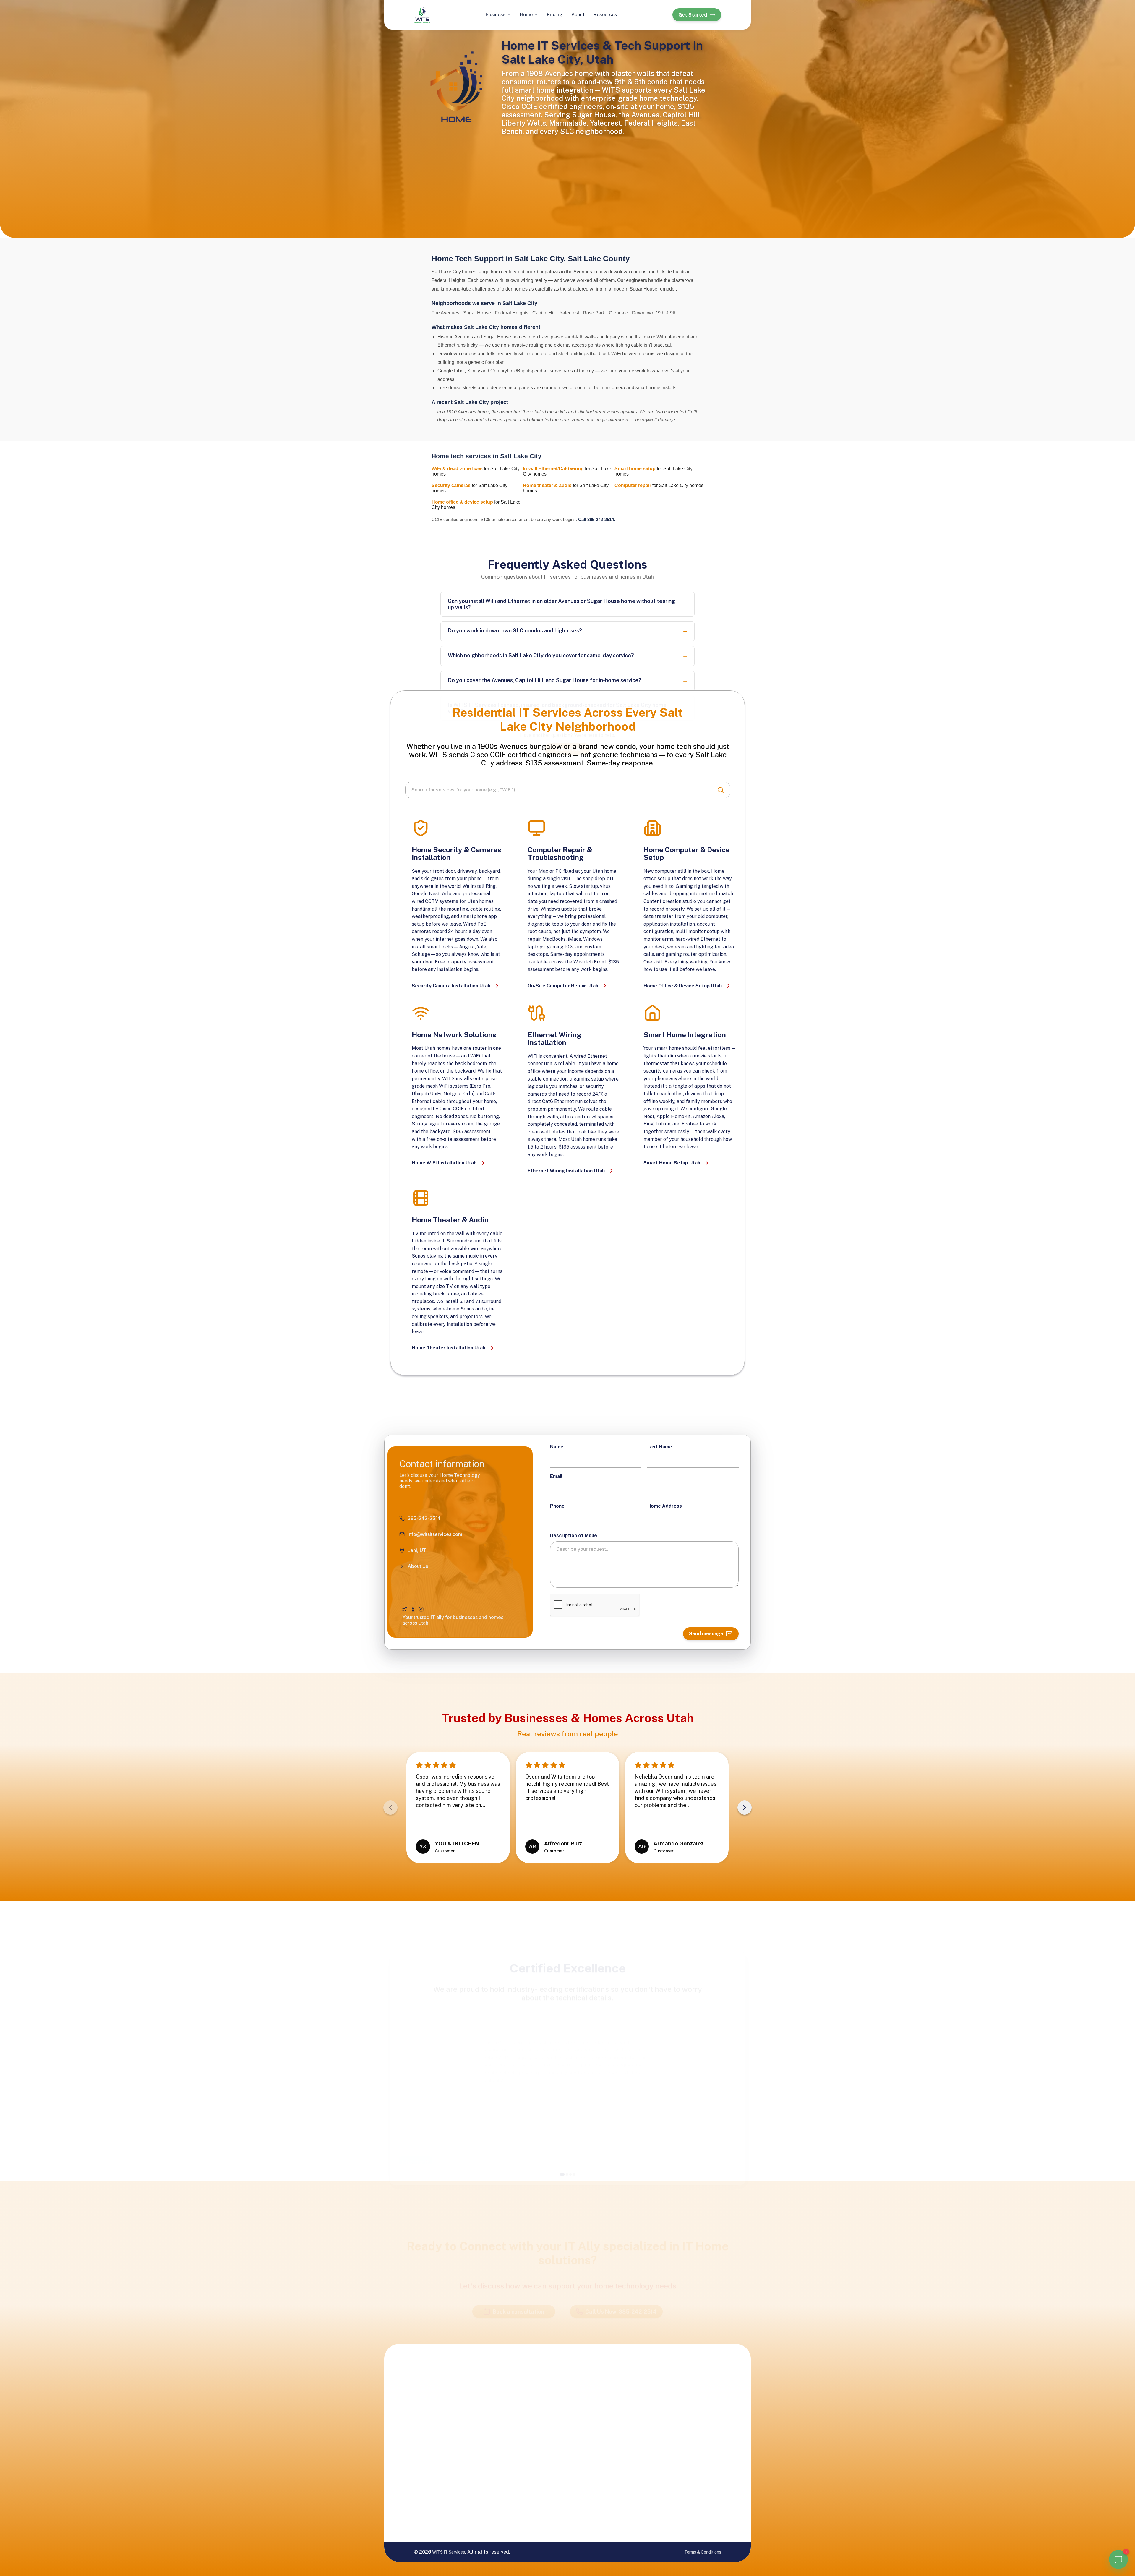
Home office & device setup (462, 502)
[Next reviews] (745, 1808)
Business (496, 15)
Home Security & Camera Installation (622, 2431)
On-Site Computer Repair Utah (563, 986)
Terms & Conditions (703, 2552)
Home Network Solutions (616, 2395)
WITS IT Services (449, 2552)
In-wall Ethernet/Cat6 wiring (553, 469)
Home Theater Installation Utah (449, 1348)
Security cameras (451, 485)
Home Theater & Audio (618, 2486)
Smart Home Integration (614, 2413)
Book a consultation (519, 2284)
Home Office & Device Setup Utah (683, 986)
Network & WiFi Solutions (551, 2463)
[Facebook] (413, 1609)
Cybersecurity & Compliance (552, 2413)
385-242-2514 (687, 2392)
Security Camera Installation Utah (451, 986)
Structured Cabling (555, 2429)
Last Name (660, 1447)
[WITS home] (422, 15)
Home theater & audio (547, 485)
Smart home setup (635, 469)
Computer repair (633, 485)
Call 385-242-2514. (597, 519)
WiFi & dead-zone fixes (457, 469)
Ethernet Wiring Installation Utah (566, 1171)
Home (526, 15)
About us (681, 2444)
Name (557, 1447)
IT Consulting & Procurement (551, 2499)
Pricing (555, 15)
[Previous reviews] (390, 1808)
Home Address (665, 1506)
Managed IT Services (547, 2395)
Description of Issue (574, 1536)
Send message (706, 1634)
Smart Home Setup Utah (672, 1163)
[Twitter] (405, 1609)
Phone (557, 1506)
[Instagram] (421, 1609)
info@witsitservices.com (698, 2406)
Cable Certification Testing (554, 2444)
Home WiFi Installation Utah (444, 1163)
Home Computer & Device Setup (620, 2468)
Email (556, 1476)
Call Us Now (621, 2284)
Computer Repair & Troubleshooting (621, 2450)
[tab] (562, 2147)
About (578, 15)
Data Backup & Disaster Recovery (554, 2481)
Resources (605, 15)
